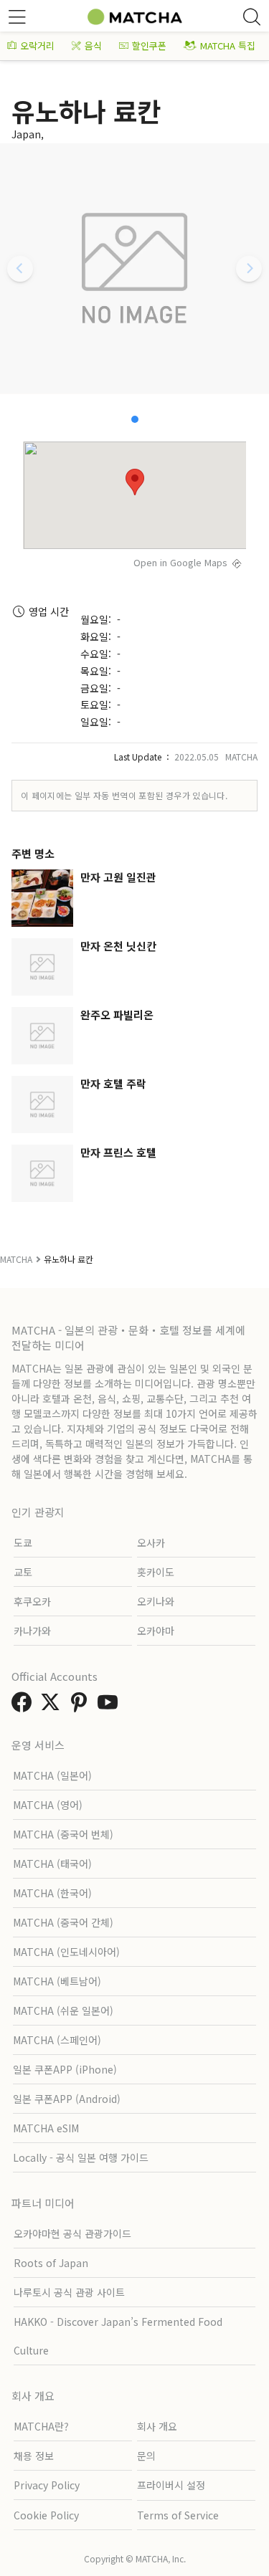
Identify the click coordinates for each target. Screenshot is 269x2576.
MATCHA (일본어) (52, 1775)
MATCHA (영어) (48, 1805)
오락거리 (37, 46)
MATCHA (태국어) (52, 1864)
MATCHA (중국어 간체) (63, 1922)
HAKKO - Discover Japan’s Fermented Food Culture (118, 2336)
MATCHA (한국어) (52, 1893)
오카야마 (156, 1631)
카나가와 (32, 1631)
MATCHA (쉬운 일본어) (63, 2010)
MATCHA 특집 (228, 46)
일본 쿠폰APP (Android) (67, 2099)
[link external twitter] (53, 1706)
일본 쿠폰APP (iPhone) (65, 2069)
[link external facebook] (24, 1706)
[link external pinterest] (82, 1706)
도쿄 (23, 1542)
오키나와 (156, 1601)
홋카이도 (156, 1572)
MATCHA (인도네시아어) (66, 1952)
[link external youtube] (110, 1706)
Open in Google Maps (180, 562)
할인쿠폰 (149, 46)
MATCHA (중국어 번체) (63, 1834)
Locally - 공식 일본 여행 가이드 (81, 2157)
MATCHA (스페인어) (57, 2040)
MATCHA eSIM (46, 2128)
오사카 (151, 1542)
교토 (23, 1572)
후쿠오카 (32, 1601)
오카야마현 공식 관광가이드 (72, 2233)
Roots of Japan (51, 2263)
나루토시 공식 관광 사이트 (69, 2292)
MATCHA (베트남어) (57, 1981)
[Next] (249, 269)
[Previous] (20, 269)
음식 (93, 46)
